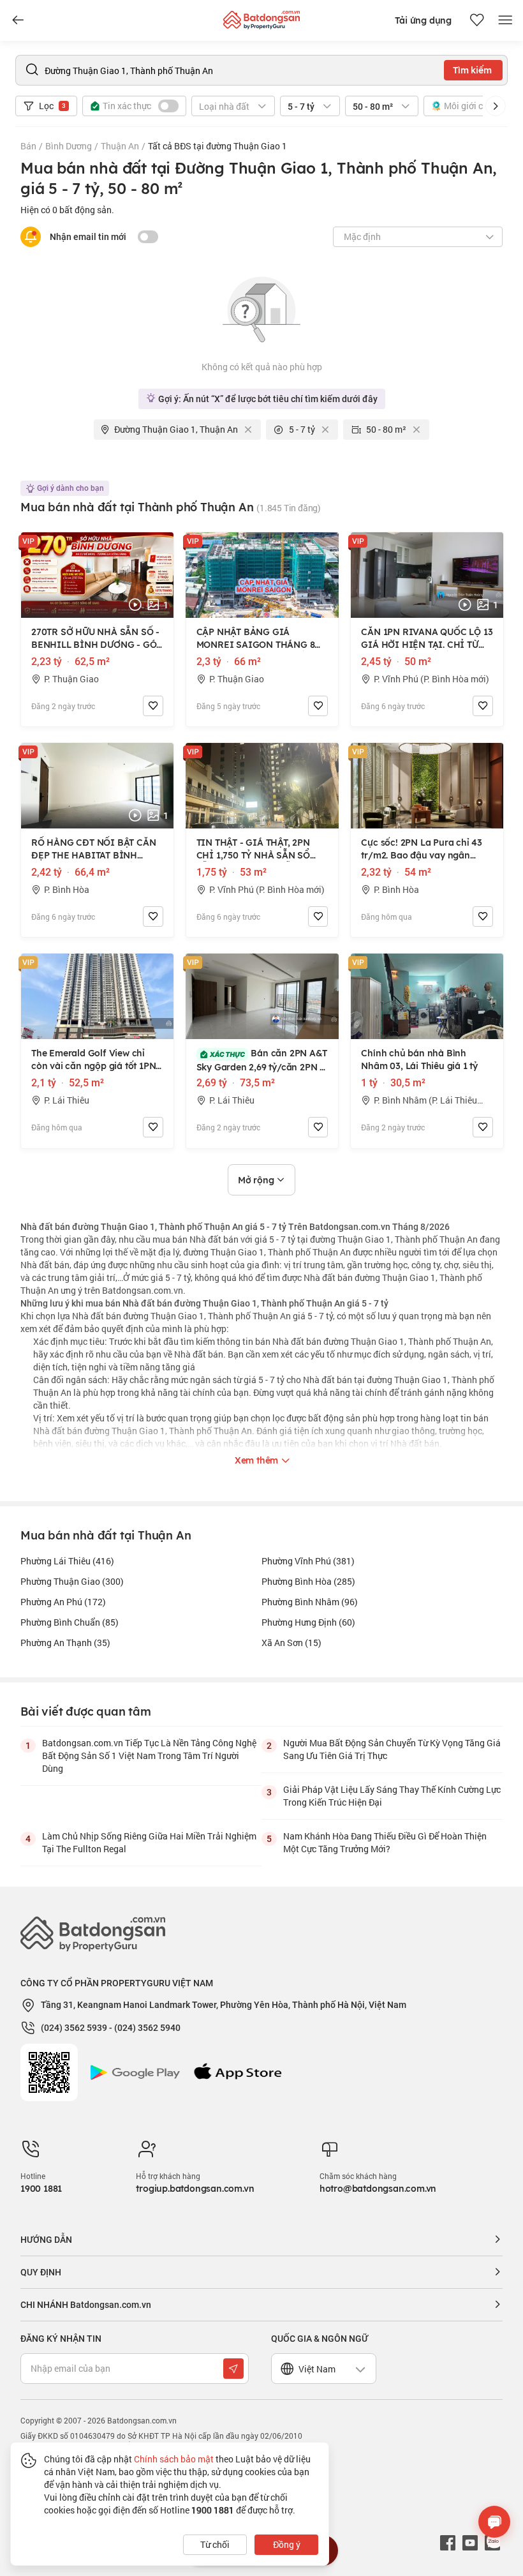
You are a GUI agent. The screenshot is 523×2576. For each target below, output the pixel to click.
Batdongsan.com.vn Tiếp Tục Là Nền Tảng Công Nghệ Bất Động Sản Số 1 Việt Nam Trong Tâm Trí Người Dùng (149, 1756)
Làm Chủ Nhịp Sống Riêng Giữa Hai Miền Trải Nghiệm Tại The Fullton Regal (149, 1842)
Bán (28, 146)
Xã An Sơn (291, 1643)
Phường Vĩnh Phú (308, 1561)
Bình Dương (69, 146)
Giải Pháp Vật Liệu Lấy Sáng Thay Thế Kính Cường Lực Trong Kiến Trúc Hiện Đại (392, 1796)
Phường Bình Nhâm (310, 1602)
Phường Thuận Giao (72, 1581)
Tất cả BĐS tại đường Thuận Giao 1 (217, 146)
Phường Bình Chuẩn (70, 1622)
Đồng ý (287, 2544)
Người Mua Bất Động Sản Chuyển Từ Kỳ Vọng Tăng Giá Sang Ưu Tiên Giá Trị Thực (392, 1749)
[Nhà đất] (261, 17)
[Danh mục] (18, 20)
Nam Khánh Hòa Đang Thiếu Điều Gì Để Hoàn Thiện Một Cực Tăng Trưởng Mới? (385, 1842)
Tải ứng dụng (423, 20)
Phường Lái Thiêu (67, 1561)
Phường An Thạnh (65, 1643)
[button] (496, 106)
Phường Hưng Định (308, 1622)
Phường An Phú (63, 1602)
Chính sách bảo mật (174, 2459)
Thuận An (120, 146)
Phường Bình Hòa (308, 1581)
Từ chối (215, 2544)
